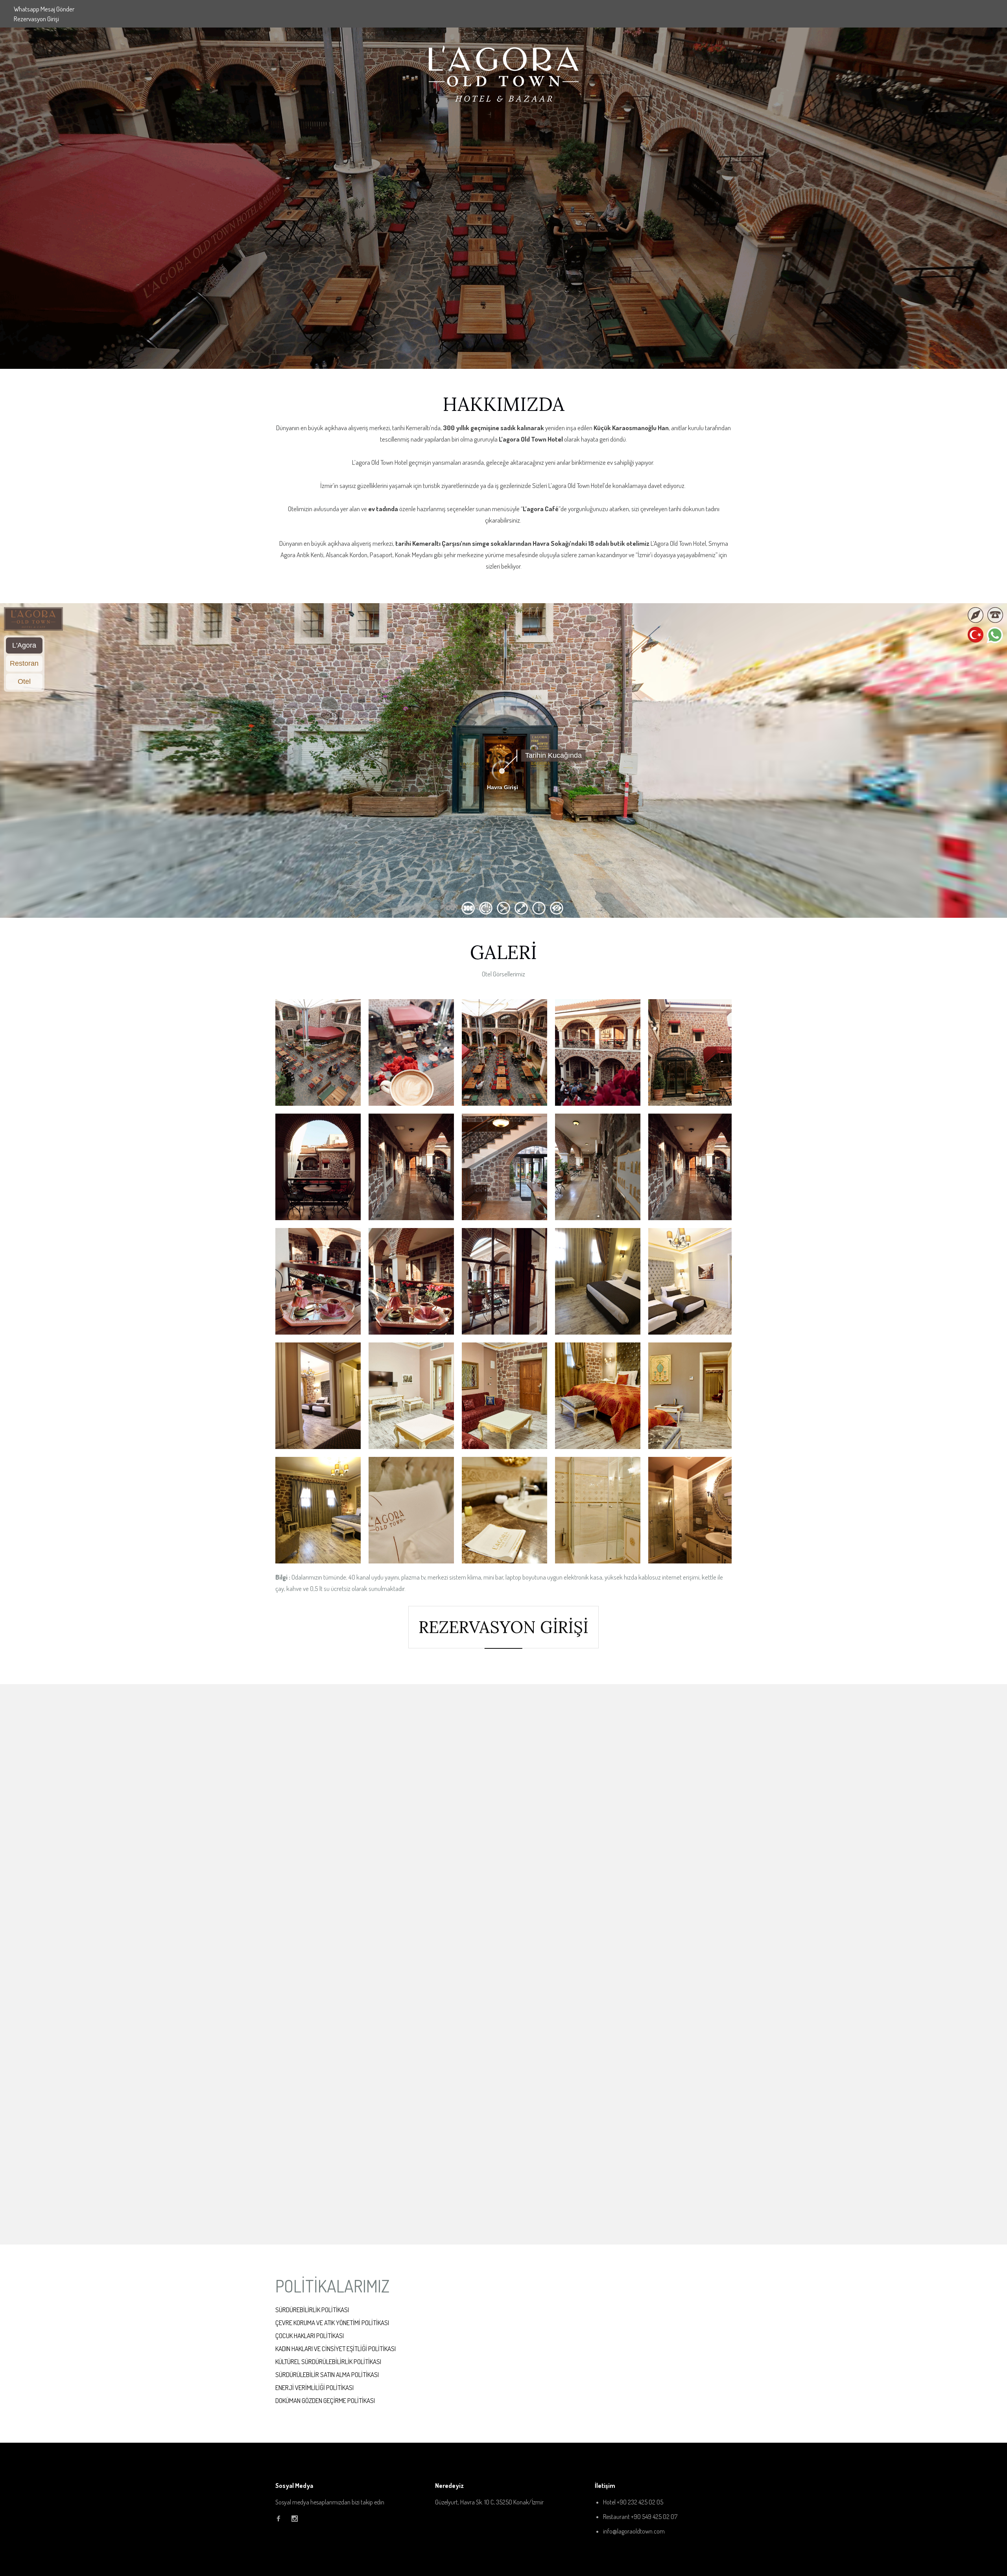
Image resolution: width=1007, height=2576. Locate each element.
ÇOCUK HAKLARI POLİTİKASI (310, 2336)
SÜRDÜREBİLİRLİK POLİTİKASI (312, 2310)
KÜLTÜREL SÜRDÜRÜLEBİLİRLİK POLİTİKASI (328, 2361)
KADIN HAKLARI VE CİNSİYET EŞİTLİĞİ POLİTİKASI (336, 2349)
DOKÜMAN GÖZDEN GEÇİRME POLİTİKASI (325, 2400)
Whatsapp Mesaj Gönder (44, 9)
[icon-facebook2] (280, 2519)
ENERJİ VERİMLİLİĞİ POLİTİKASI (314, 2387)
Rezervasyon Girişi (36, 19)
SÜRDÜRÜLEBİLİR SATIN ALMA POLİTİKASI (327, 2374)
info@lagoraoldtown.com (634, 2531)
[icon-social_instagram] (295, 2519)
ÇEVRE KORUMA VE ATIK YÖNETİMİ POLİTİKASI (332, 2323)
